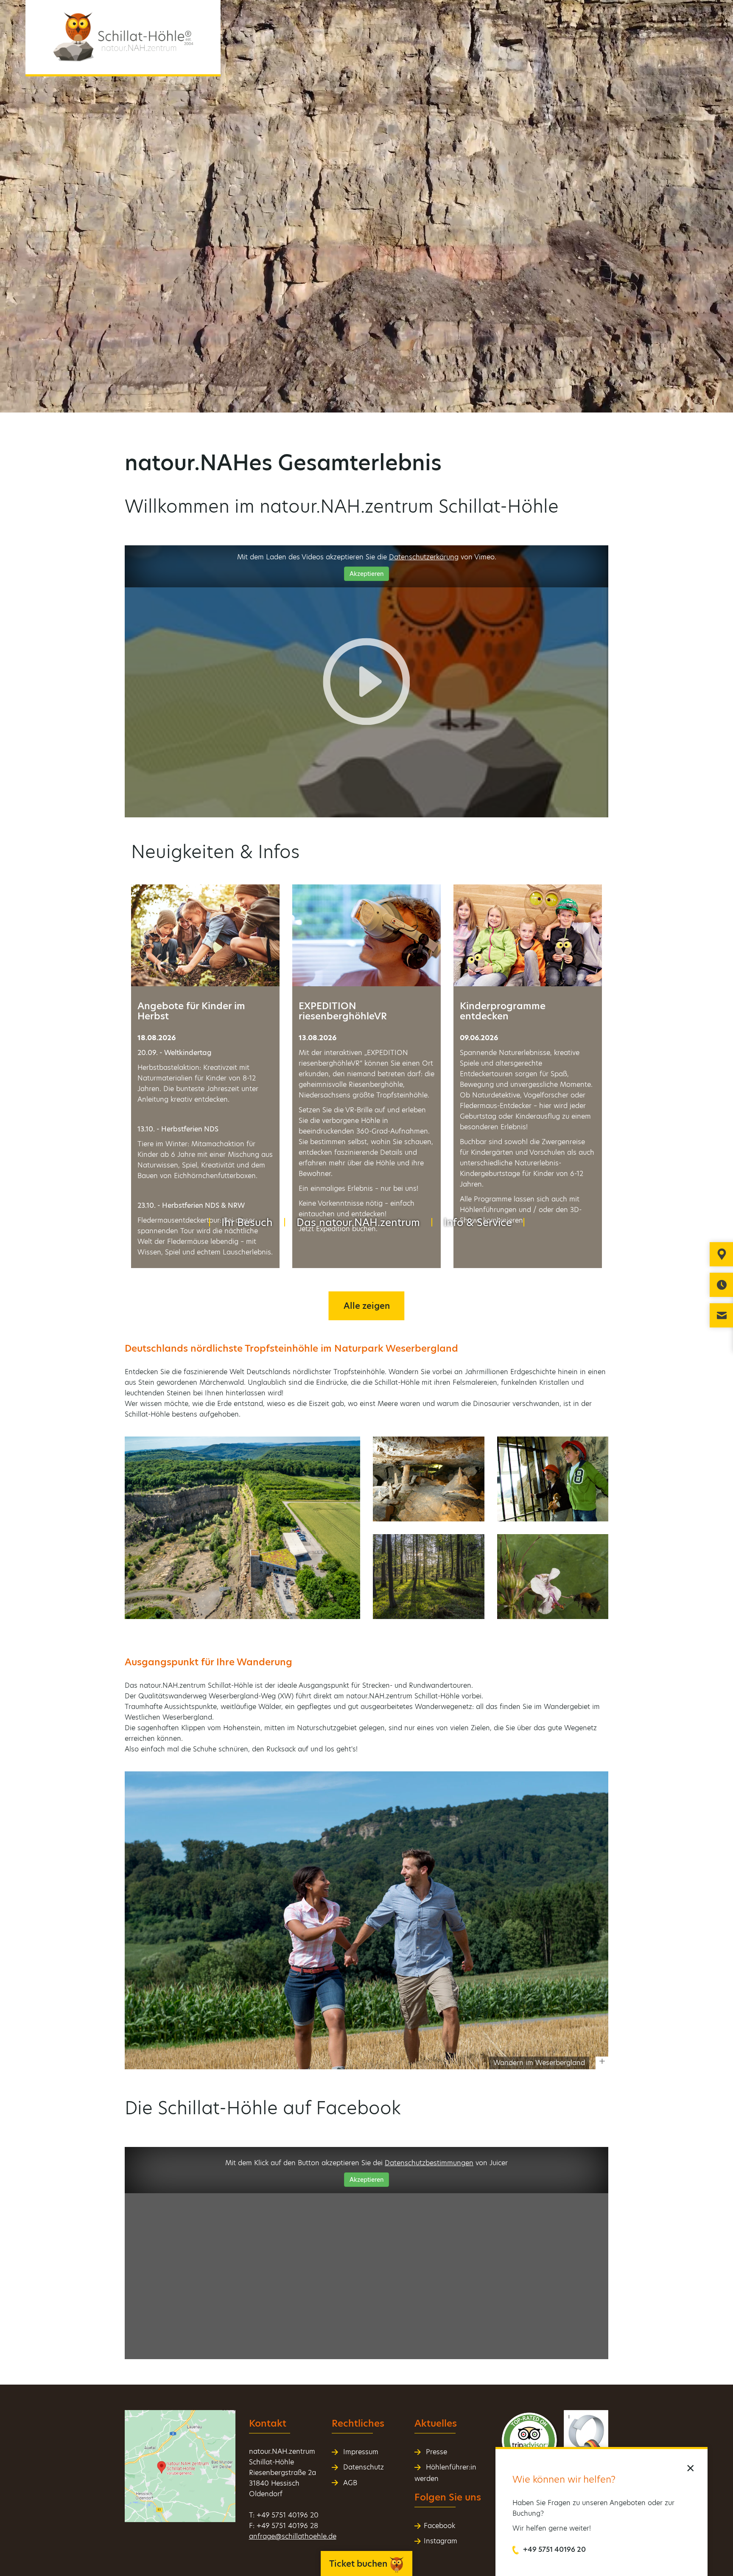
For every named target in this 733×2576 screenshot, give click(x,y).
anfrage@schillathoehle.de (293, 2536)
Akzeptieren (366, 574)
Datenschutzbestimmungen (429, 2163)
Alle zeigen (367, 1306)
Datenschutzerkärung (424, 557)
